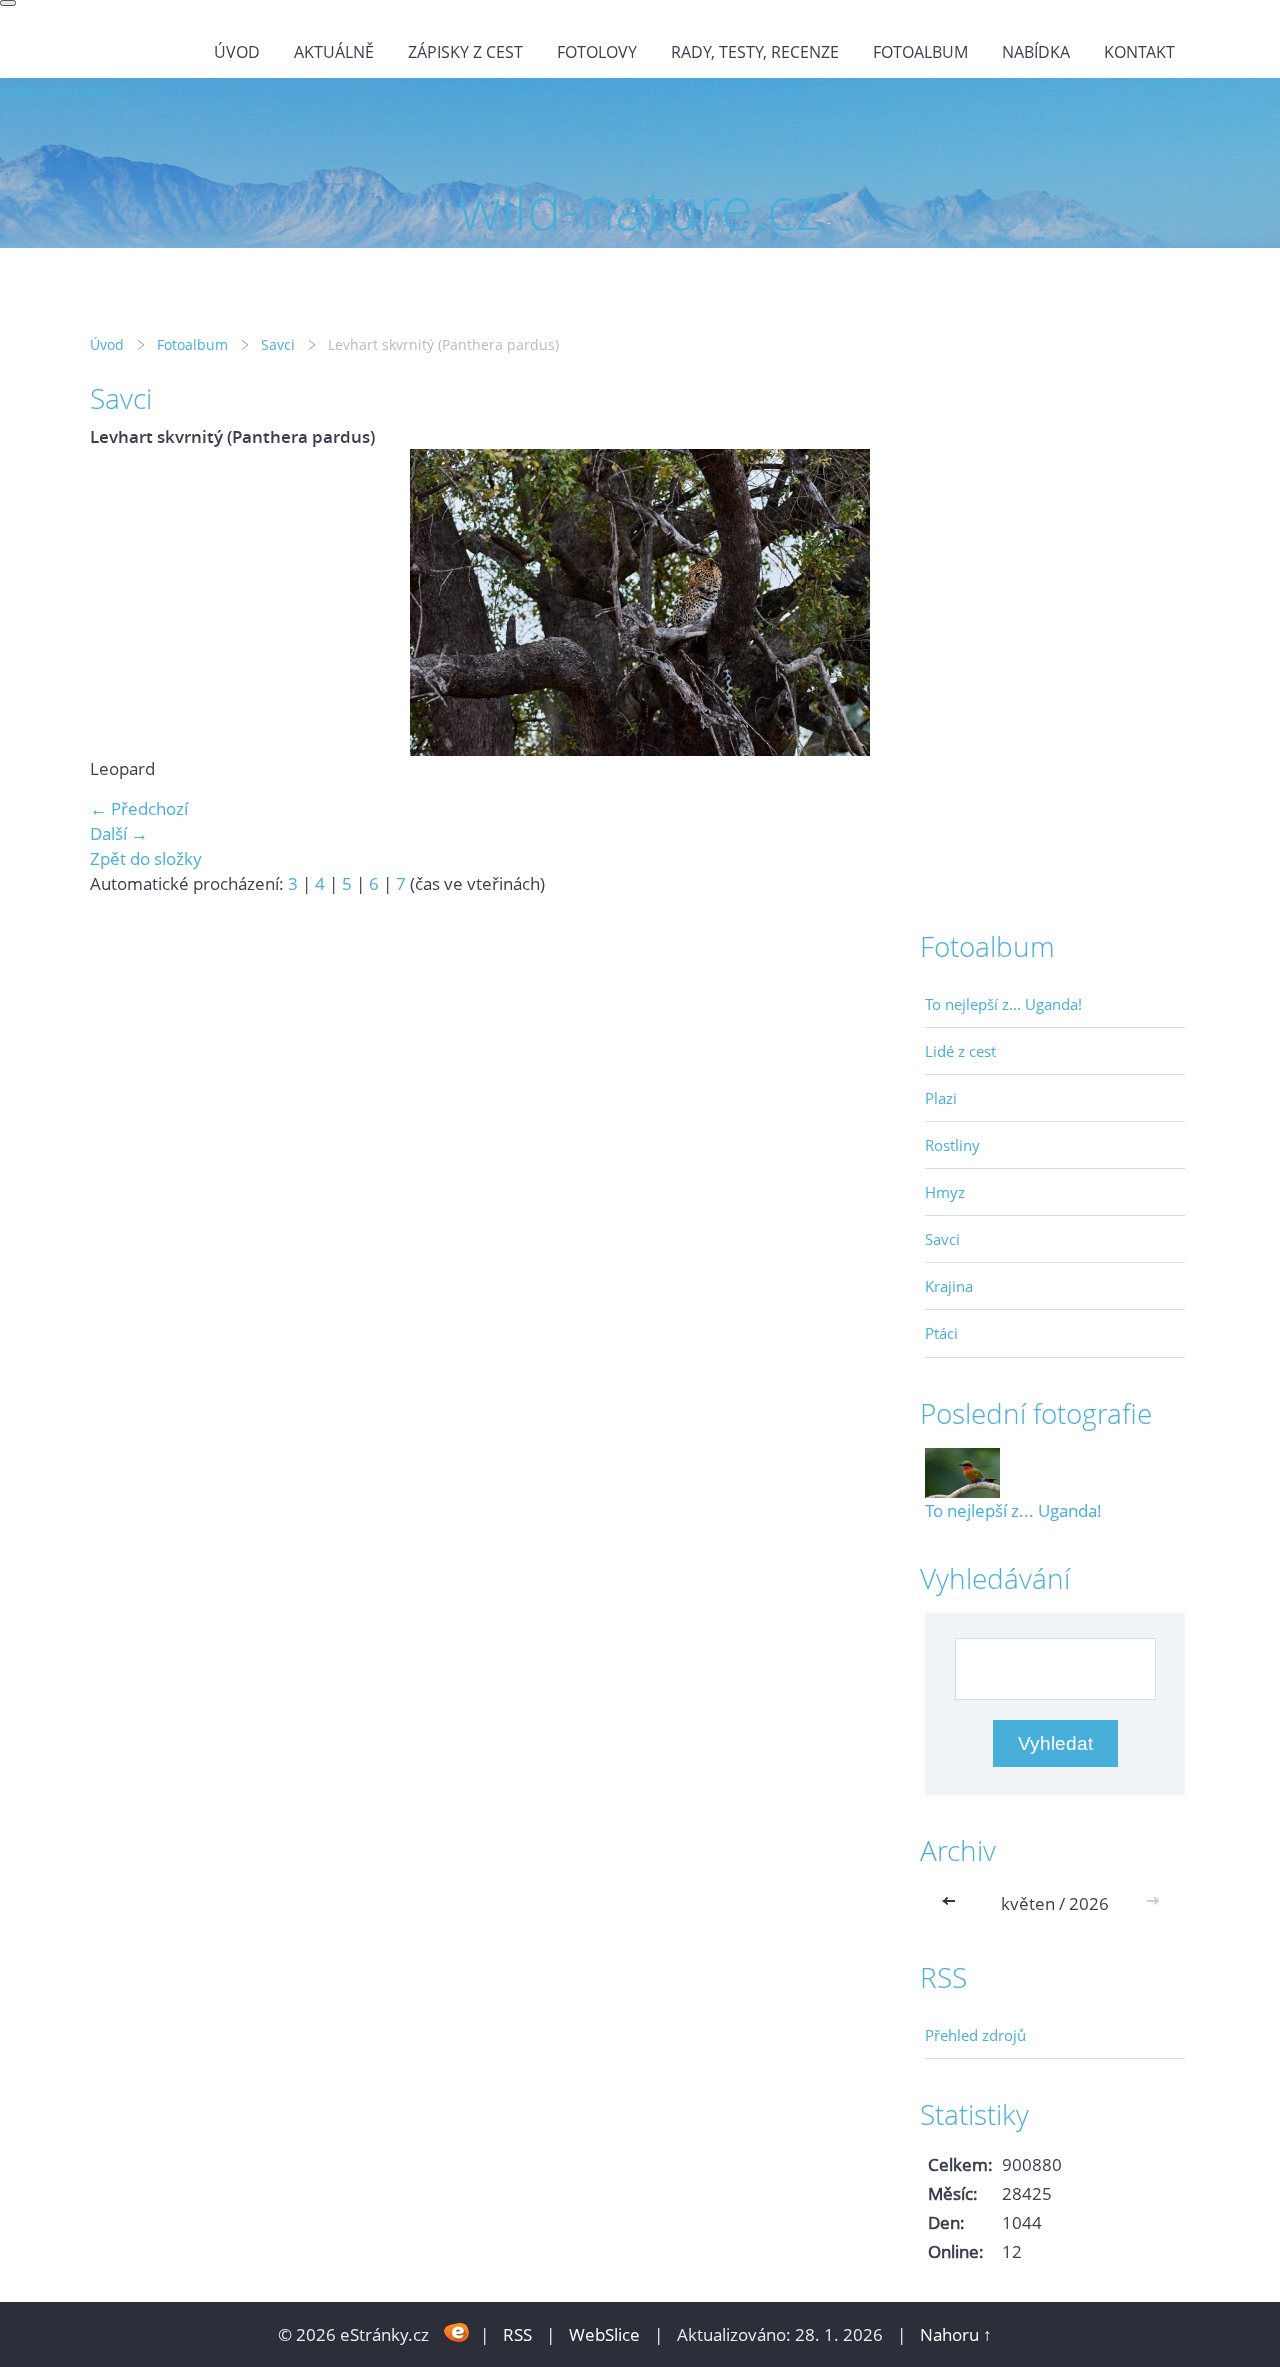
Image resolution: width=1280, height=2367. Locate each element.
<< (953, 1903)
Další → (119, 833)
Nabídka (1036, 52)
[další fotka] (1157, 602)
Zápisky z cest (465, 52)
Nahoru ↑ (956, 2334)
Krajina (949, 1286)
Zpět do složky (146, 858)
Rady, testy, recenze (755, 52)
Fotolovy (597, 52)
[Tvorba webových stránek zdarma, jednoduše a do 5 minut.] (456, 2332)
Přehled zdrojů (975, 2035)
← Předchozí (139, 808)
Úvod (237, 52)
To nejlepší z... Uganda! (1003, 1004)
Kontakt (1139, 52)
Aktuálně (334, 52)
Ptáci (941, 1333)
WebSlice (604, 2334)
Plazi (941, 1098)
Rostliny (952, 1145)
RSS (517, 2334)
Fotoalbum (920, 52)
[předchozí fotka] (122, 602)
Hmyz (945, 1192)
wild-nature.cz (58, 90)
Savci (278, 344)
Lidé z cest (960, 1051)
